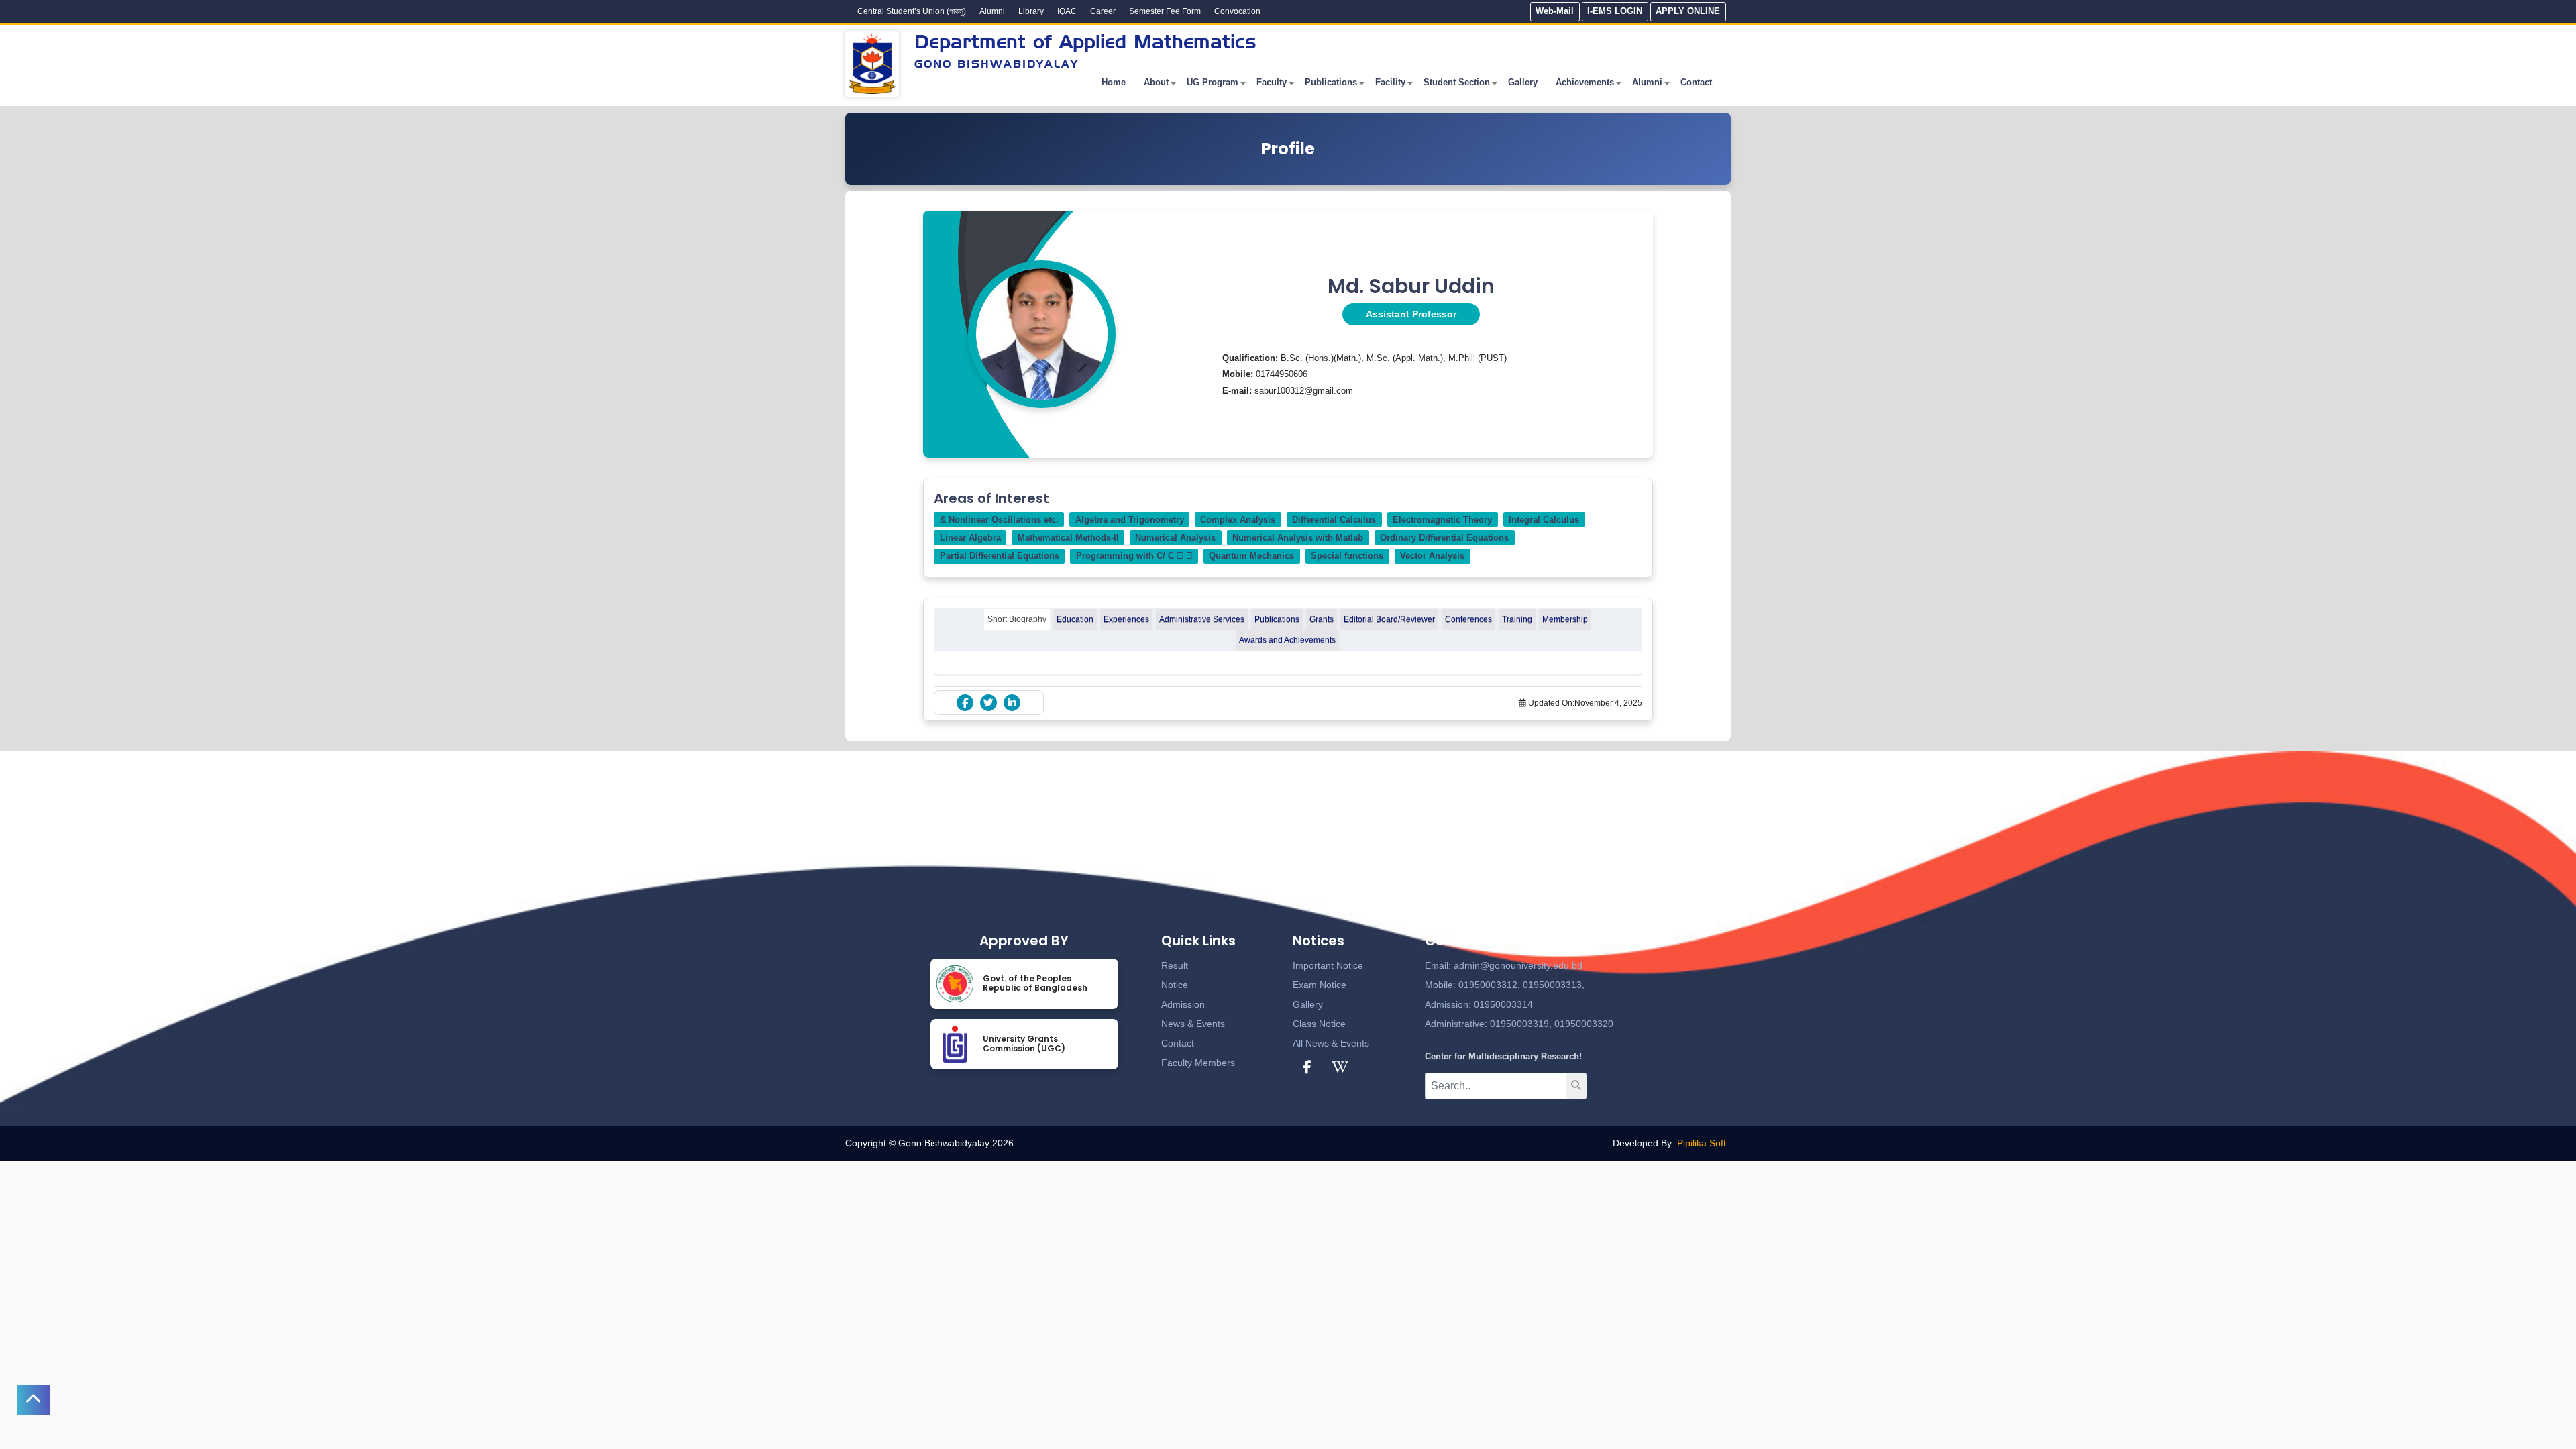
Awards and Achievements (1287, 640)
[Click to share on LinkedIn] (1012, 703)
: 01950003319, (1518, 1024)
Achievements (1585, 82)
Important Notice (1328, 965)
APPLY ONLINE (1688, 11)
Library (1031, 11)
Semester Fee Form (1165, 11)
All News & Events (1331, 1043)
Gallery (1523, 82)
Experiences (1126, 619)
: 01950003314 (1501, 1004)
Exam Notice (1320, 985)
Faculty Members (1198, 1063)
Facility (1390, 82)
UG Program (1213, 82)
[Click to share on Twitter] (988, 703)
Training (1517, 619)
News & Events (1193, 1024)
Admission (1183, 1004)
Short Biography (1017, 619)
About (1156, 82)
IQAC (1067, 11)
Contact (1696, 82)
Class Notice (1319, 1024)
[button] (34, 1400)
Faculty (1272, 82)
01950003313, (1554, 985)
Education (1075, 619)
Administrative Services (1202, 619)
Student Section (1457, 82)
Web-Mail (1555, 11)
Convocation (1237, 11)
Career (1103, 11)
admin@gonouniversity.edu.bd (1518, 965)
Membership (1565, 619)
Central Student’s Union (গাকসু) (912, 11)
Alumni (992, 11)
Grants (1322, 619)
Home (1114, 82)
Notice (1175, 985)
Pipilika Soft (1702, 1143)
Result (1175, 965)
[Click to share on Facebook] (965, 703)
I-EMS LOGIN (1615, 11)
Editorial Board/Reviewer (1389, 619)
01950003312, (1489, 985)
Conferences (1468, 619)
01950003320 (1582, 1024)
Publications (1331, 82)
